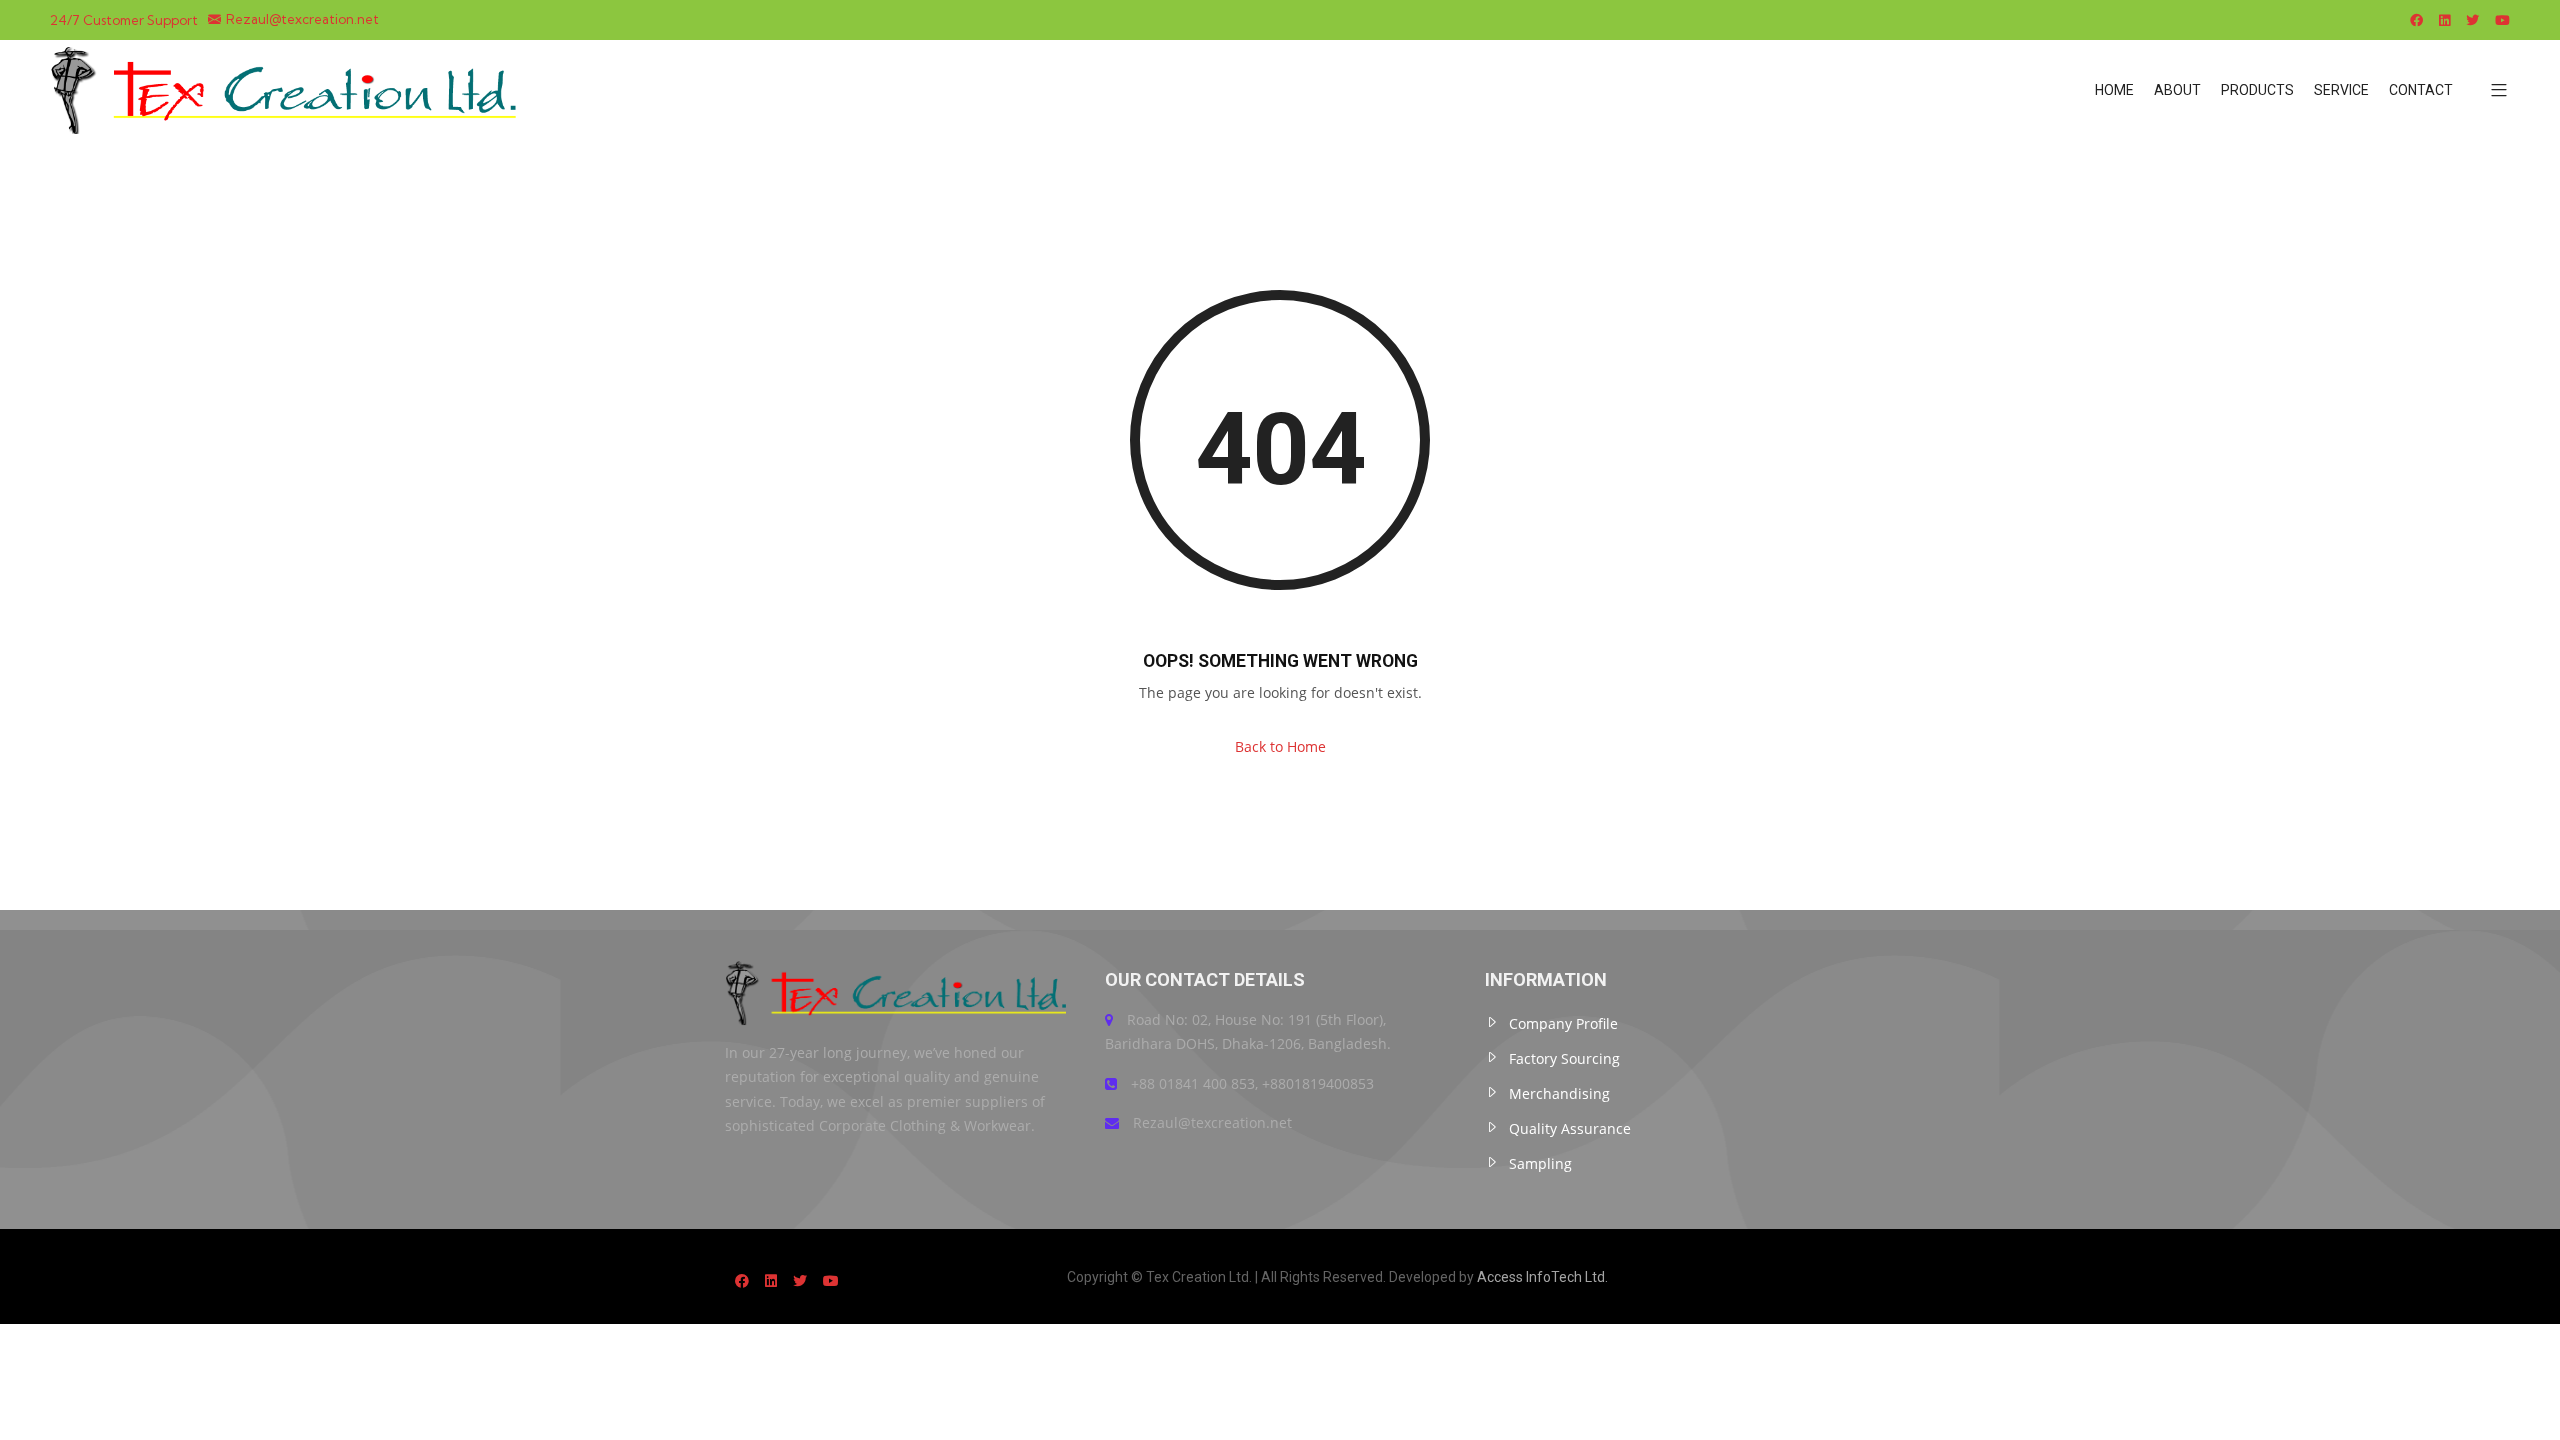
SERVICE (2341, 90)
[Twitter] (2472, 20)
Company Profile (1563, 1023)
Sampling (1540, 1163)
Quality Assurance (1570, 1128)
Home (2114, 90)
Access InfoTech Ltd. (1542, 1277)
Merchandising (1559, 1093)
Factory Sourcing (1564, 1058)
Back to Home (1280, 746)
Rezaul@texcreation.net (302, 19)
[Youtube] (2502, 20)
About (2177, 90)
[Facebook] (2416, 20)
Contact (2421, 90)
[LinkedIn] (2444, 20)
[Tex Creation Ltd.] (289, 90)
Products (2257, 90)
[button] (2491, 90)
